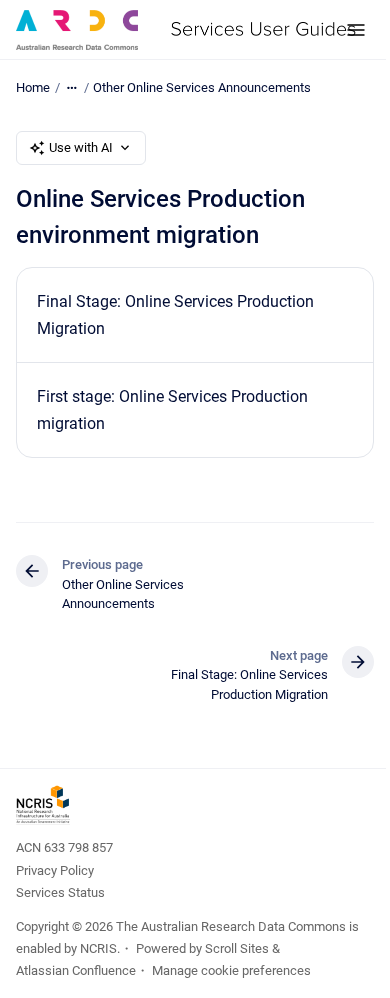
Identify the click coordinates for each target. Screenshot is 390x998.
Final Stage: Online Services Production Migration (175, 315)
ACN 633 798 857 (64, 847)
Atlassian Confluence (76, 970)
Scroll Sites (237, 948)
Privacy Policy (55, 870)
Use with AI (81, 147)
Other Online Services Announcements (202, 87)
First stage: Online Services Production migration (172, 410)
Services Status (60, 892)
